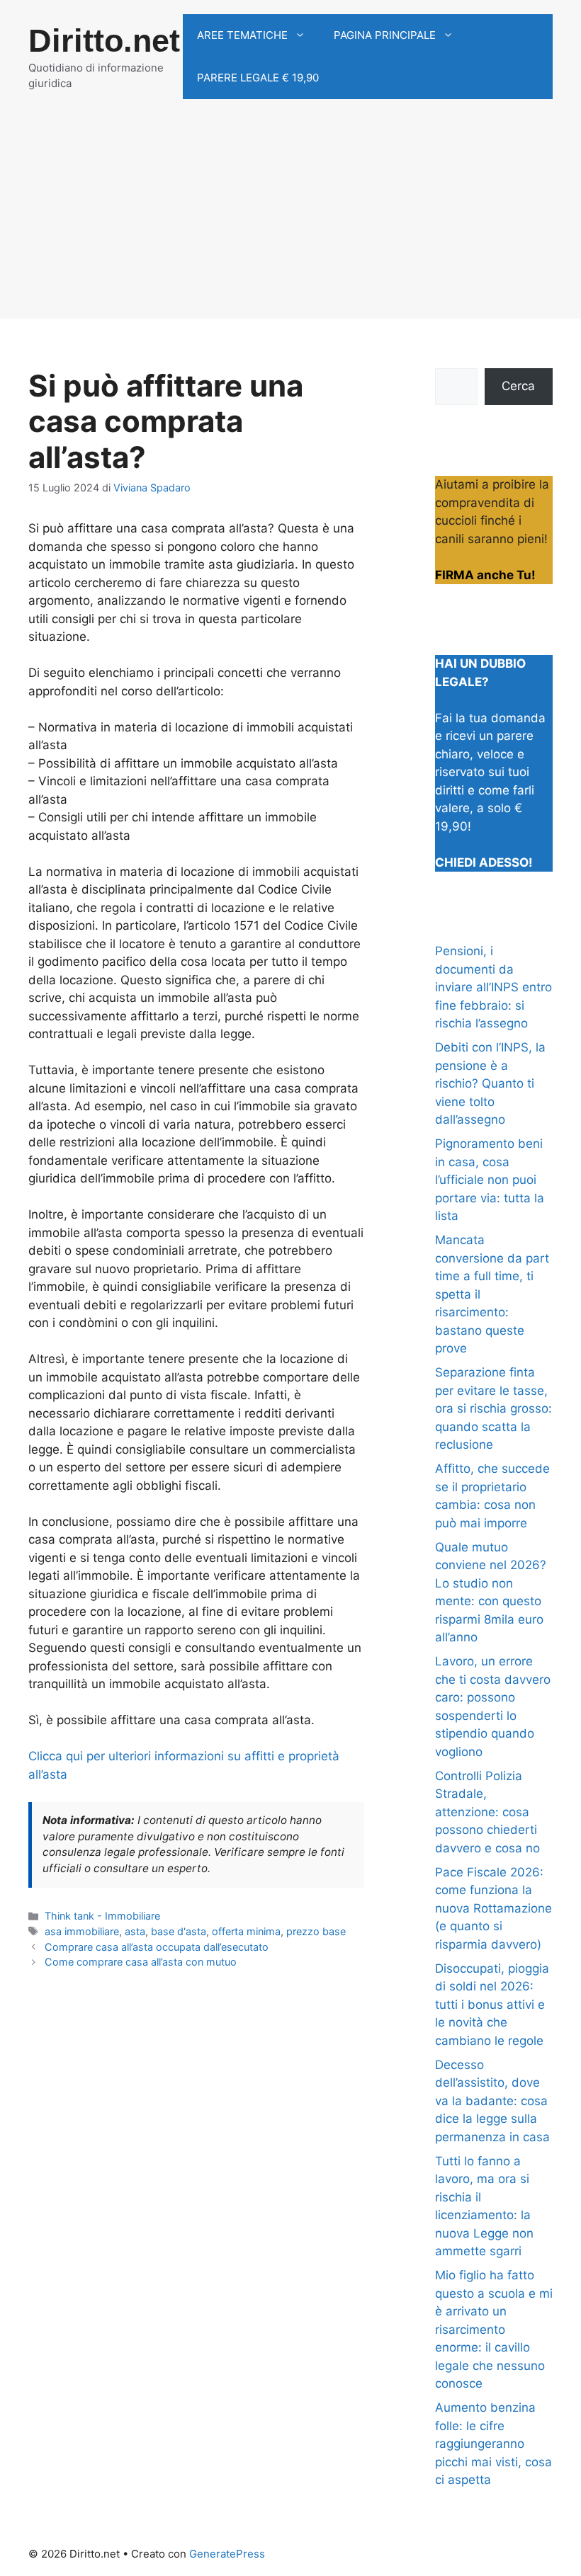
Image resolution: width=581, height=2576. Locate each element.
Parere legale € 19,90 (258, 78)
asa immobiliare (82, 1931)
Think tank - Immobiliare (102, 1916)
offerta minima (246, 1931)
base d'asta (179, 1931)
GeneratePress (227, 2554)
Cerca (518, 386)
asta (135, 1931)
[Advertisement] (290, 220)
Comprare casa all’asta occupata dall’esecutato (157, 1947)
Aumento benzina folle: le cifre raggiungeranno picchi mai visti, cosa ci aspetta (493, 2444)
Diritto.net (104, 41)
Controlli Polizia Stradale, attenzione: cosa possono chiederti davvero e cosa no (487, 1812)
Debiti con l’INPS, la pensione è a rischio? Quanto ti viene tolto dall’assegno (490, 1083)
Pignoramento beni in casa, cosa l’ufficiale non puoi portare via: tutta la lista (490, 1180)
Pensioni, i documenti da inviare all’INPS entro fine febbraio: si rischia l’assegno (493, 987)
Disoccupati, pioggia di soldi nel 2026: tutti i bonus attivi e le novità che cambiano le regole (492, 2005)
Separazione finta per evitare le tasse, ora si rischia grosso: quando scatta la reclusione (493, 1408)
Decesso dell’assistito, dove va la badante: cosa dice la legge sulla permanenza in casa (492, 2101)
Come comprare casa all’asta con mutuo (141, 1962)
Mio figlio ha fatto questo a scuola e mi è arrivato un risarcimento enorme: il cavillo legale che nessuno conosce (494, 2329)
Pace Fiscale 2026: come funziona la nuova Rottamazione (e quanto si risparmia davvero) (493, 1908)
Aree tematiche (242, 35)
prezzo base (316, 1931)
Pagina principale (385, 35)
